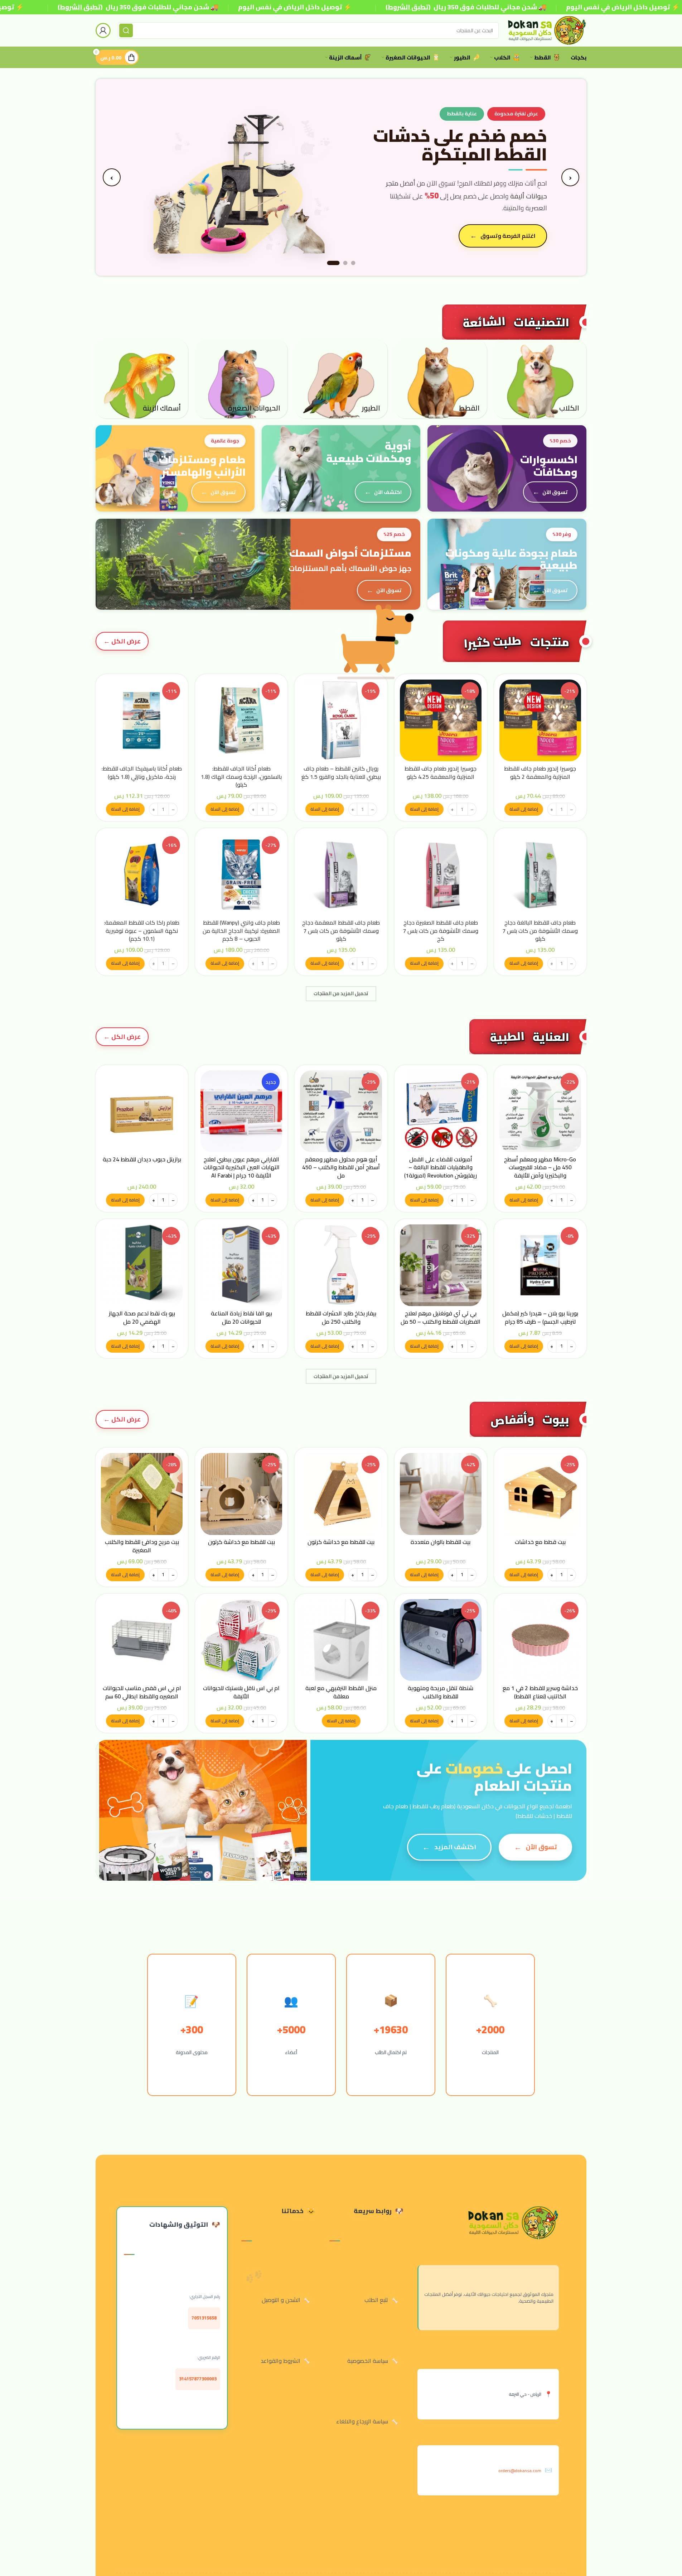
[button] (524, 809)
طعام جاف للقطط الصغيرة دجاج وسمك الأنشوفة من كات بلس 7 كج (441, 930)
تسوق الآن (555, 492)
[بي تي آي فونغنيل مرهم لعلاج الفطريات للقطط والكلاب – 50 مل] (441, 1265)
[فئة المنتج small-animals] (241, 379)
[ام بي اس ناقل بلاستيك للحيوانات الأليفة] (241, 1640)
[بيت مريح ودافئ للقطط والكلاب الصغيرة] (142, 1494)
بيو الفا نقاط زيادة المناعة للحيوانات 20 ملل (241, 1317)
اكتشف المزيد (455, 1847)
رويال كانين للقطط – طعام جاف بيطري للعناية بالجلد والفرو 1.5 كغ (341, 772)
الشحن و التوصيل (281, 2300)
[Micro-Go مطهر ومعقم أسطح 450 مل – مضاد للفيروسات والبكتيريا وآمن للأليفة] (540, 1111)
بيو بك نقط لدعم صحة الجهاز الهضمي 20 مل (142, 1317)
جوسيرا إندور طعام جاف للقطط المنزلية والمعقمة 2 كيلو (540, 772)
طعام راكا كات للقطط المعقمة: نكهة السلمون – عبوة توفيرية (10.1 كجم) (142, 930)
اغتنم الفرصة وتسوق (508, 236)
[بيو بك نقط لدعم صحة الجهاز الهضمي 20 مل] (142, 1265)
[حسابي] (103, 30)
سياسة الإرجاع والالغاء (362, 2421)
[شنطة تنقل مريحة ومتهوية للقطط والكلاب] (441, 1640)
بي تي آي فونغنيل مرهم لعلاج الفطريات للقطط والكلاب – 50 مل (441, 1317)
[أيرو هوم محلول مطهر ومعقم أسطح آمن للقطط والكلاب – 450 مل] (341, 1111)
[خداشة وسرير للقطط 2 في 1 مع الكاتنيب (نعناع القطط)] (540, 1640)
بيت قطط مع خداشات (540, 1542)
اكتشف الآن (388, 492)
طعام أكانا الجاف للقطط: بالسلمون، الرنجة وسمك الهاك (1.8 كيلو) (241, 776)
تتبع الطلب (376, 2300)
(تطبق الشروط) (80, 7)
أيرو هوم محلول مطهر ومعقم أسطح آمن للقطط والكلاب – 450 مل (341, 1167)
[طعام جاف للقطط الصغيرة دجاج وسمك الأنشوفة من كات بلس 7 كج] (441, 874)
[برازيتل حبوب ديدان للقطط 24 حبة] (142, 1111)
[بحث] (126, 30)
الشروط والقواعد (280, 2361)
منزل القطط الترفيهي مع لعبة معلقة (341, 1692)
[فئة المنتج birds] (341, 379)
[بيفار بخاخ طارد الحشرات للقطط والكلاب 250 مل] (341, 1265)
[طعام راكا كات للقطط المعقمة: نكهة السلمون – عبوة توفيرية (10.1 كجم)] (142, 874)
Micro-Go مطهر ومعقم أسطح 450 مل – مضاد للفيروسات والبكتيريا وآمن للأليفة (540, 1167)
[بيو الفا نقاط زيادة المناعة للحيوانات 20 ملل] (241, 1265)
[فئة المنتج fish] (142, 379)
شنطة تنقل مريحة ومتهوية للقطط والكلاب (441, 1692)
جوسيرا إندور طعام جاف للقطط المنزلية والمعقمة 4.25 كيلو (441, 772)
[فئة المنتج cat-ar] (441, 379)
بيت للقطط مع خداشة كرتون (341, 1542)
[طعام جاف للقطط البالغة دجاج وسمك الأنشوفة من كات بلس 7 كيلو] (540, 874)
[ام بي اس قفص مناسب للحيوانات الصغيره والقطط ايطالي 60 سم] (142, 1640)
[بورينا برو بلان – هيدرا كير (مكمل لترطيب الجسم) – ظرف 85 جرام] (540, 1265)
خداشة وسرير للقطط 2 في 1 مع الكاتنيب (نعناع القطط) (540, 1692)
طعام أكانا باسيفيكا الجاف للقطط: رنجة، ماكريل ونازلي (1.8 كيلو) (142, 772)
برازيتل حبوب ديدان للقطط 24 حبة (142, 1159)
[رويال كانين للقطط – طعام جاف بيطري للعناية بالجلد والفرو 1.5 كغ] (341, 720)
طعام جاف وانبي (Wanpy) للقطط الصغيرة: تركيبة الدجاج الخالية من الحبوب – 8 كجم (241, 930)
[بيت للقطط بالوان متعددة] (441, 1494)
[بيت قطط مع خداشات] (540, 1494)
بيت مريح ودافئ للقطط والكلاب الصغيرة (142, 1546)
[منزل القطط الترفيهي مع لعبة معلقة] (341, 1640)
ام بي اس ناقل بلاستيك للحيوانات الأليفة (241, 1692)
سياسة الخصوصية (368, 2361)
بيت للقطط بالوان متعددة (441, 1542)
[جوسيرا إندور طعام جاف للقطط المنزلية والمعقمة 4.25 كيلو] (441, 720)
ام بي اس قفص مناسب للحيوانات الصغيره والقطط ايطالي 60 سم (142, 1692)
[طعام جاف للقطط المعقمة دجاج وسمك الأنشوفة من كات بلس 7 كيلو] (341, 874)
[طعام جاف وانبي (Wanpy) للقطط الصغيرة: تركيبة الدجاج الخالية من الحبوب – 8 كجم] (241, 874)
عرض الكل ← (122, 641)
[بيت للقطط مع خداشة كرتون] (341, 1494)
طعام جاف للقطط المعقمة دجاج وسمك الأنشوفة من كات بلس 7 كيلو (341, 930)
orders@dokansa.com (520, 2471)
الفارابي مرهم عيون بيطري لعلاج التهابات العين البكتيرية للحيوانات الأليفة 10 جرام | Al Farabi (241, 1167)
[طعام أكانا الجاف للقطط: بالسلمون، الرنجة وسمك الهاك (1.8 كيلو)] (241, 720)
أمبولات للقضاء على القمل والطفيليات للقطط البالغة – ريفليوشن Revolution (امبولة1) (441, 1167)
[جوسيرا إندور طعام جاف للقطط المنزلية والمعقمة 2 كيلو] (540, 720)
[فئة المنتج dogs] (540, 379)
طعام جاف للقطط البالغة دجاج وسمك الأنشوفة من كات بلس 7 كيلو (540, 930)
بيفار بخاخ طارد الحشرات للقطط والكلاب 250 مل (341, 1317)
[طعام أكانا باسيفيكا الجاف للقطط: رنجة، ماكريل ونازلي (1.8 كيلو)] (142, 720)
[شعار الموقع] (546, 30)
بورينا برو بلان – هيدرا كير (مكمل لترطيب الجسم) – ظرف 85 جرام (540, 1317)
